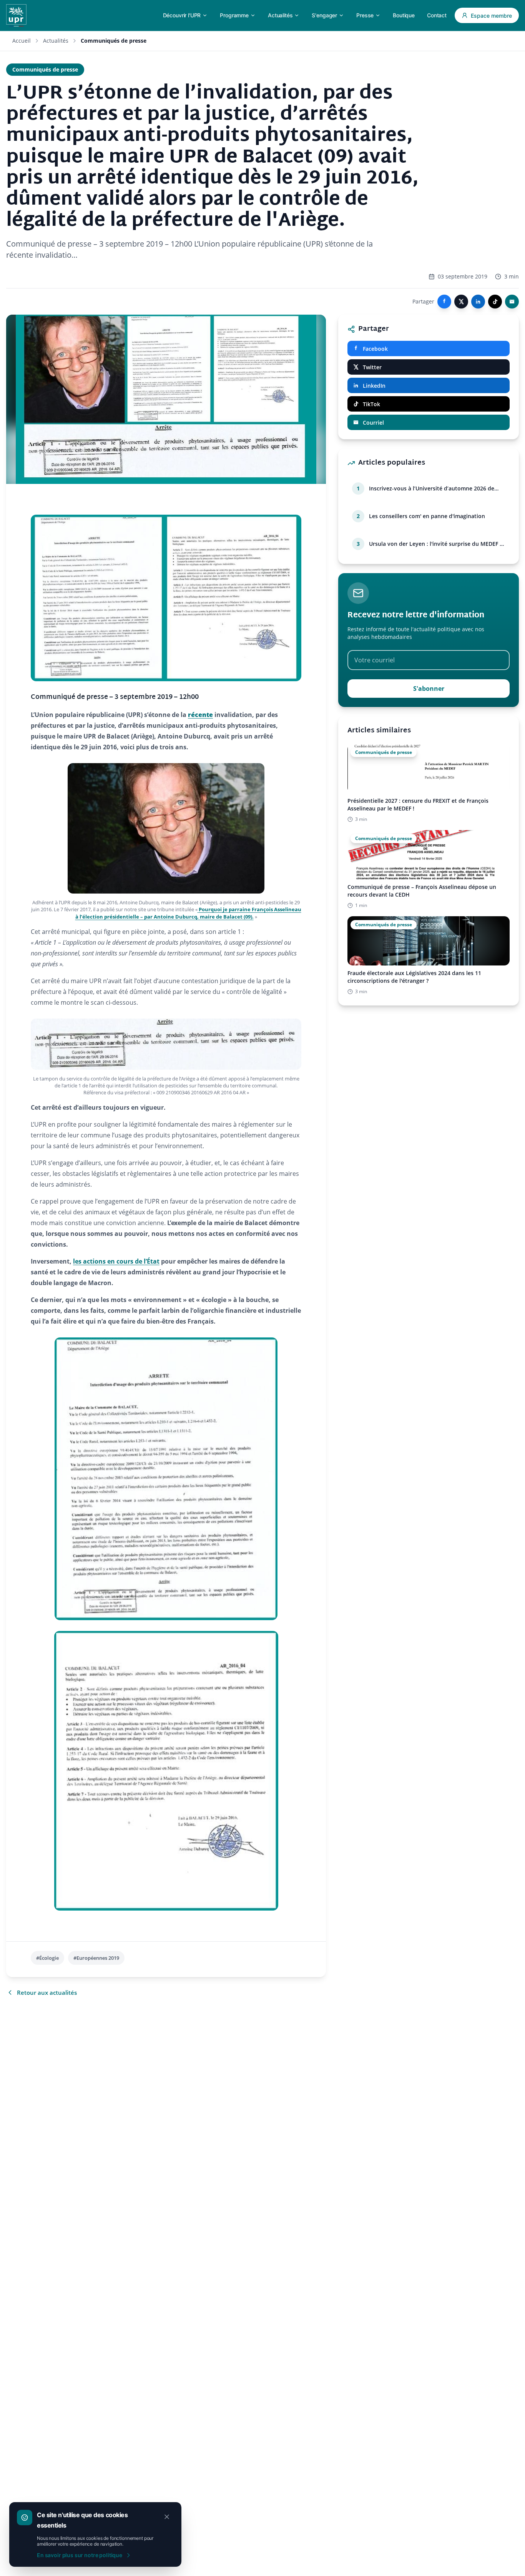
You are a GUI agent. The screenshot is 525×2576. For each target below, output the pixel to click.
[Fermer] (167, 2517)
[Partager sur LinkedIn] (478, 302)
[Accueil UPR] (16, 15)
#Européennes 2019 (96, 1958)
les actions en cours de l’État (116, 1261)
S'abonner (429, 689)
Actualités (56, 41)
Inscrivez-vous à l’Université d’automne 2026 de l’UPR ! (432, 489)
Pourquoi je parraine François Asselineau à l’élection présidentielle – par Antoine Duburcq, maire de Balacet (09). (188, 913)
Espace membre (491, 16)
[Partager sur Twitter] (461, 302)
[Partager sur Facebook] (444, 302)
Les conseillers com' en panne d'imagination (427, 516)
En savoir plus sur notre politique (80, 2555)
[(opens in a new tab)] (198, 909)
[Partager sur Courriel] (512, 302)
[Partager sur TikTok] (495, 302)
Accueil (22, 41)
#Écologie (47, 1958)
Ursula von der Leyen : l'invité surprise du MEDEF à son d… (436, 544)
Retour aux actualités (47, 1992)
